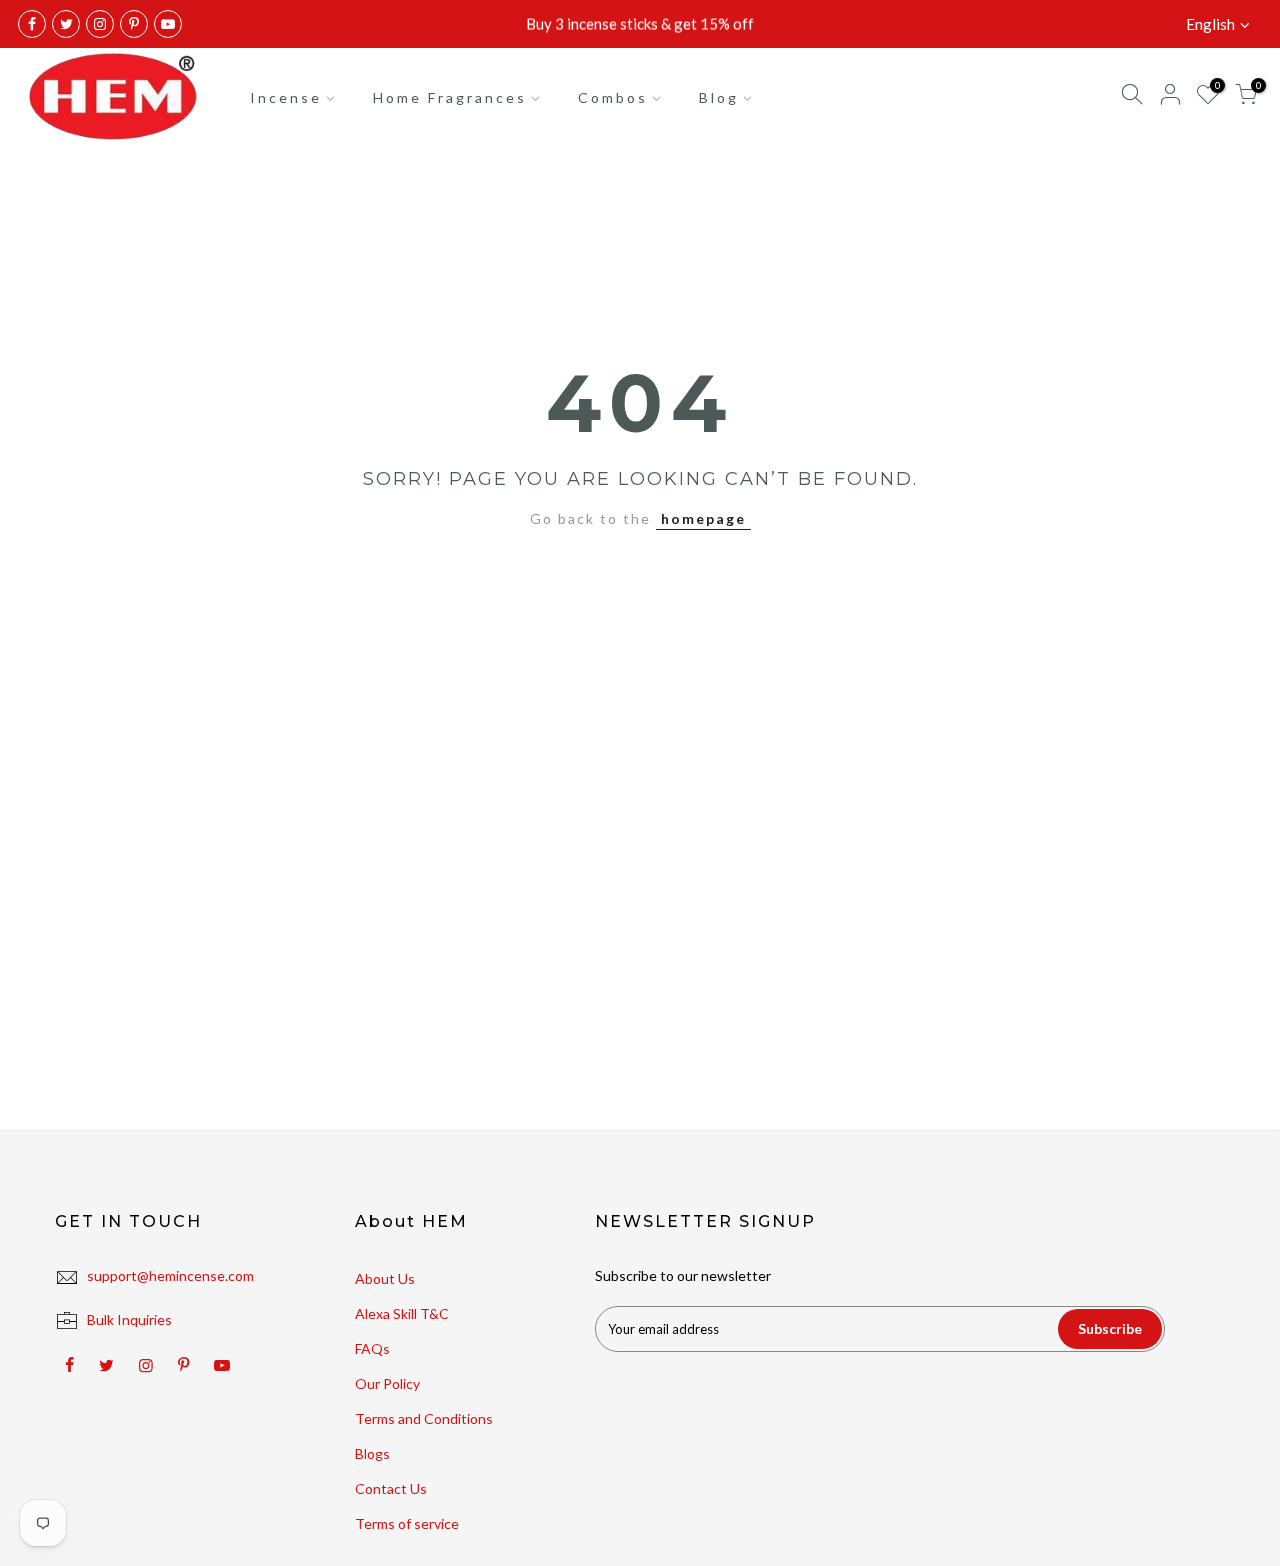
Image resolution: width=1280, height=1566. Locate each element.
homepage (703, 518)
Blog (719, 97)
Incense (286, 97)
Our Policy (387, 1383)
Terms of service (407, 1523)
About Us (385, 1278)
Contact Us (391, 1488)
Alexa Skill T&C (402, 1313)
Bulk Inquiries (129, 1319)
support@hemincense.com (170, 1275)
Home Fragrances (450, 97)
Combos (613, 97)
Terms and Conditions (424, 1418)
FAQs (372, 1348)
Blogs (372, 1453)
